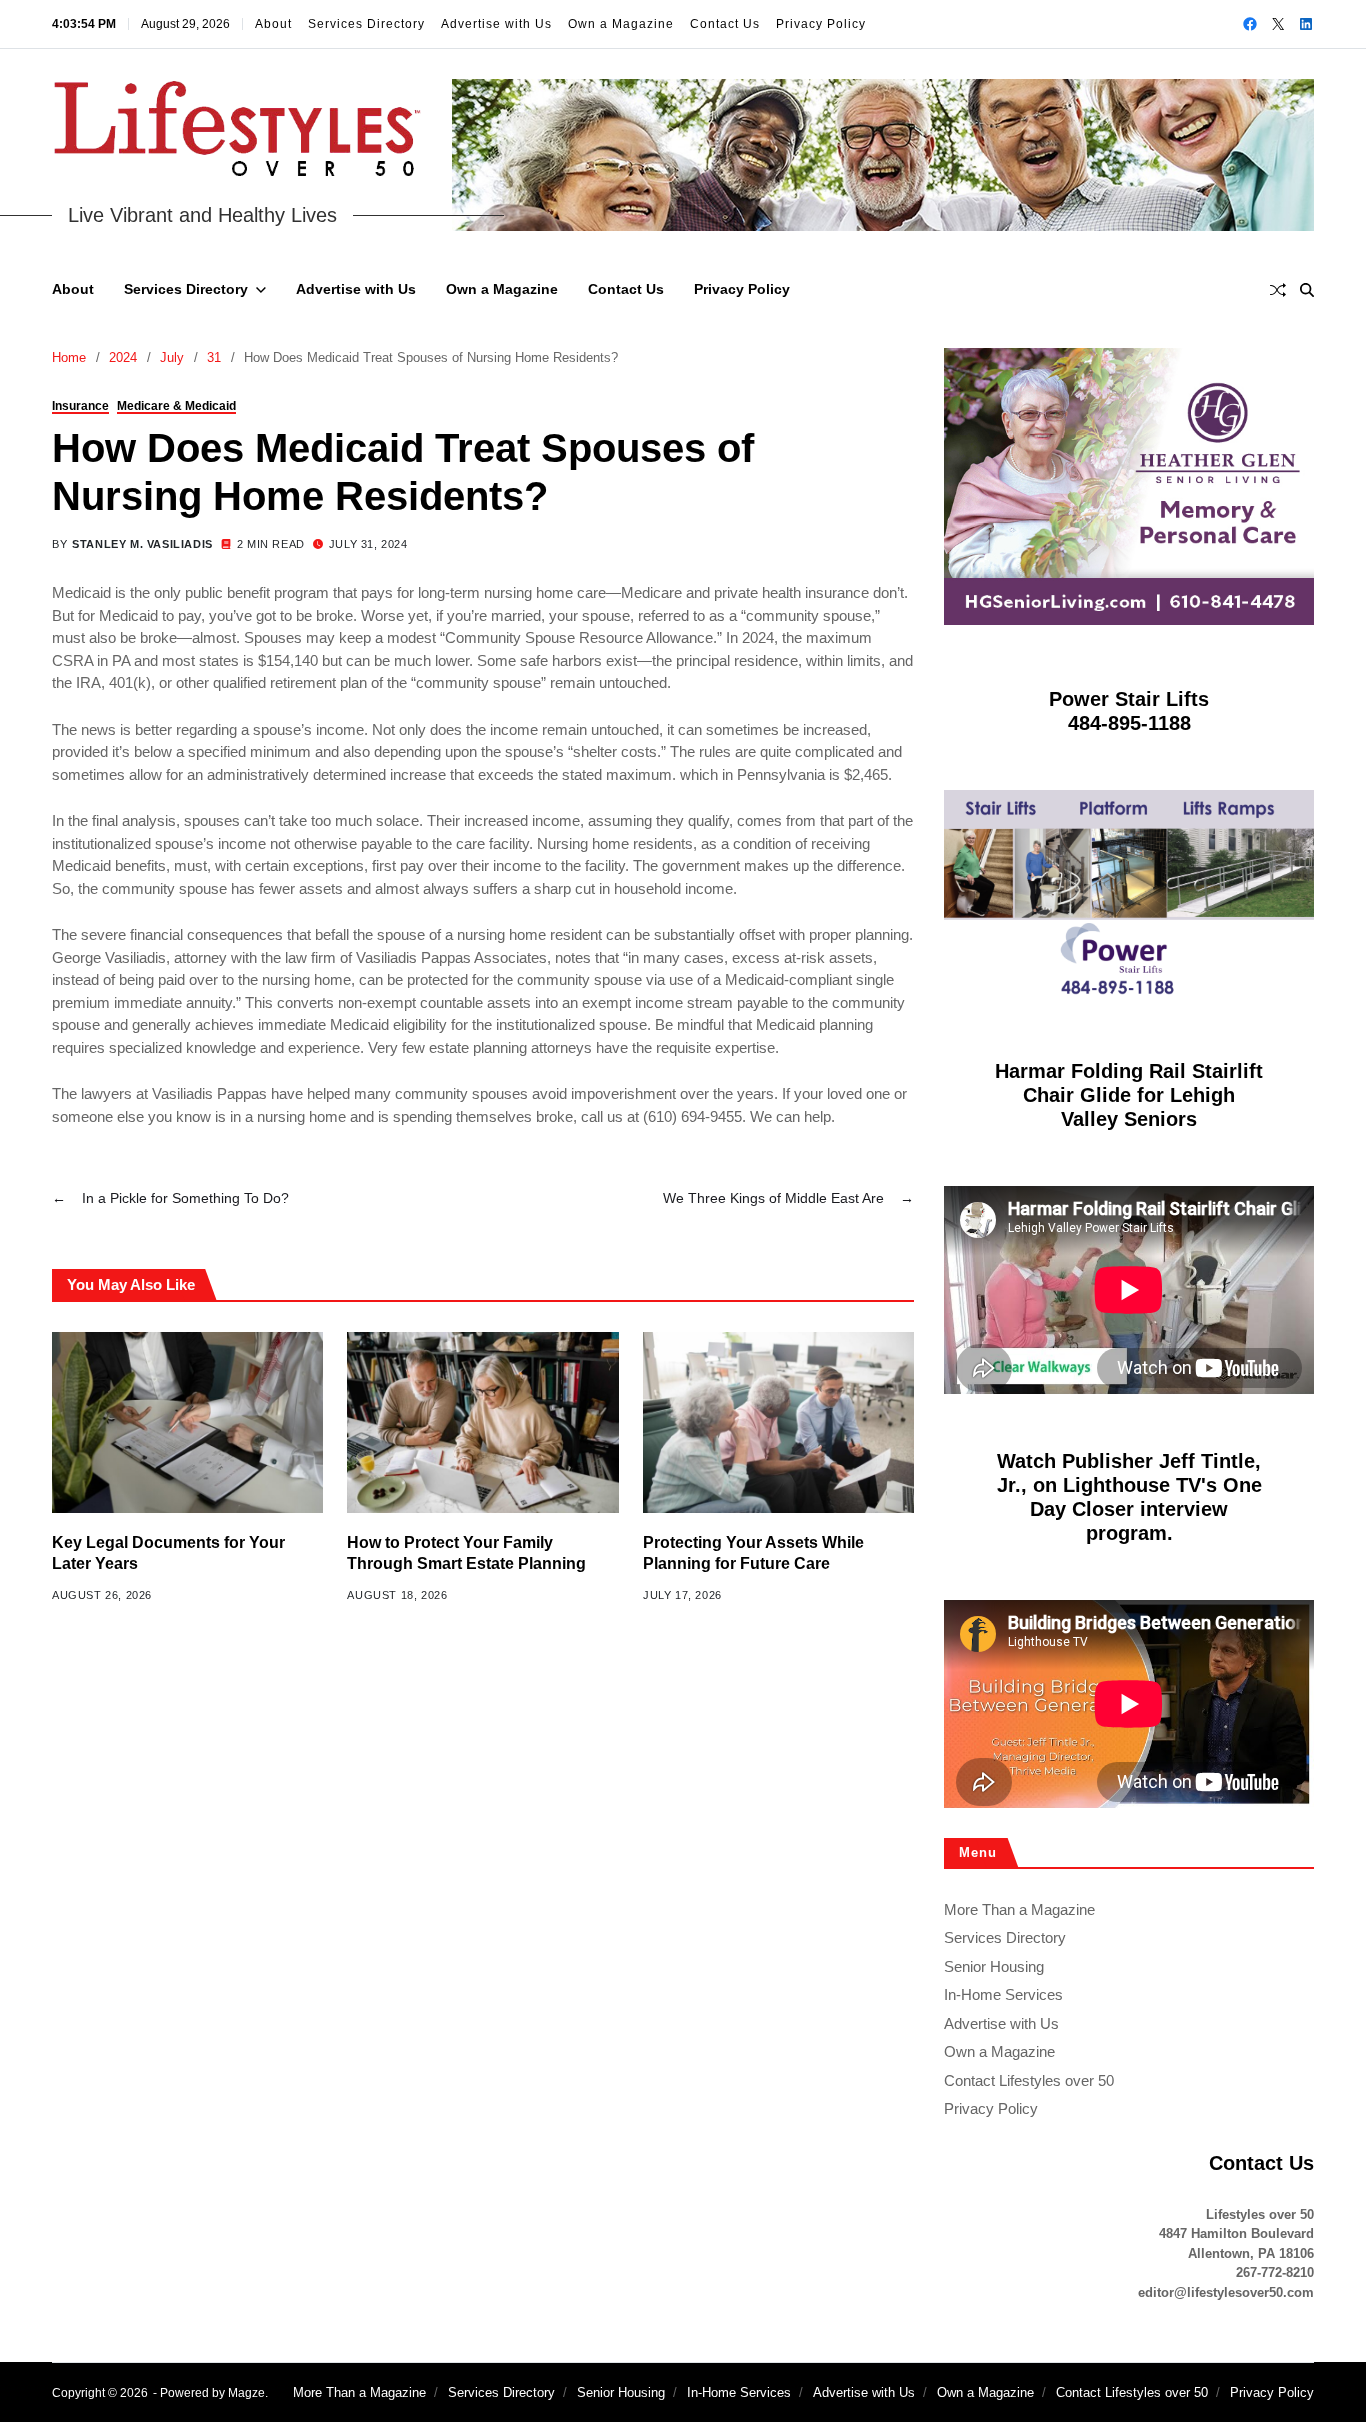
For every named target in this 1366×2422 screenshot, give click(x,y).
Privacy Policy (821, 24)
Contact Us (725, 24)
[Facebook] (1250, 24)
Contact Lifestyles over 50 (1029, 2079)
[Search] (1307, 290)
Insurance (80, 406)
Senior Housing (994, 1965)
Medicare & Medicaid (176, 406)
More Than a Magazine (1019, 1908)
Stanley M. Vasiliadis (142, 544)
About (273, 24)
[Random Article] (1278, 290)
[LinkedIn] (1306, 24)
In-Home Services (1003, 1994)
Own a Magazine (621, 24)
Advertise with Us (496, 24)
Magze (246, 2393)
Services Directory (366, 24)
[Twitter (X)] (1278, 24)
